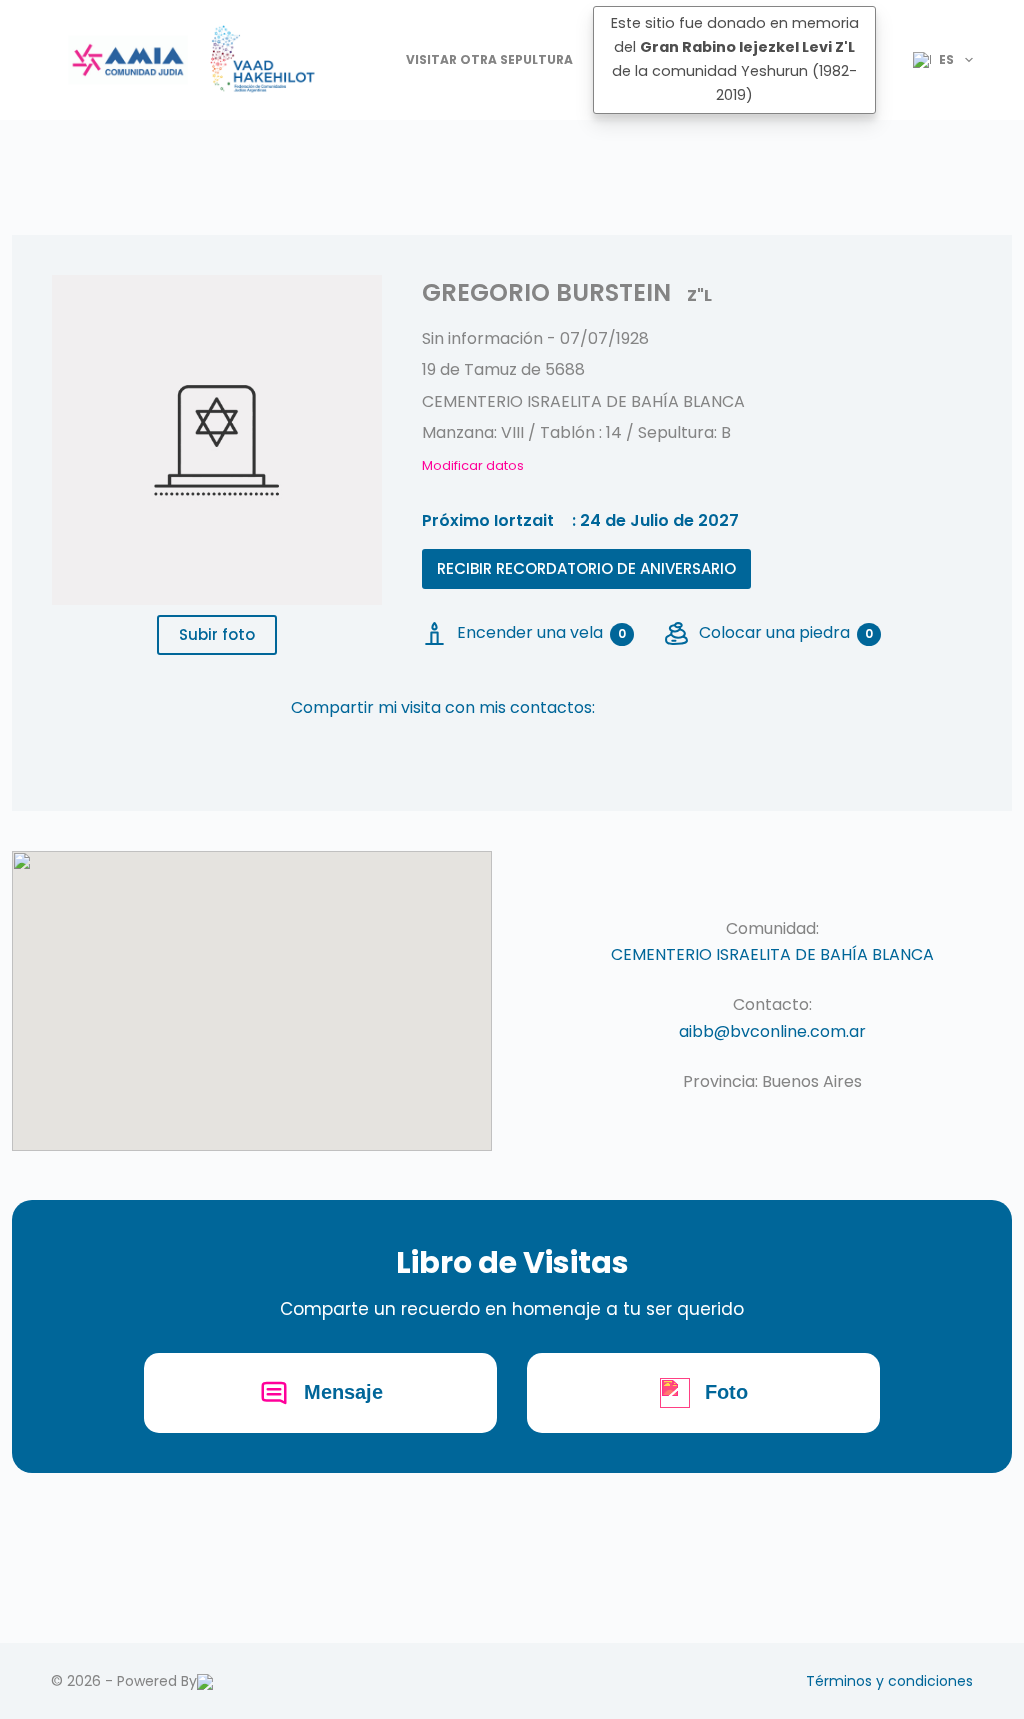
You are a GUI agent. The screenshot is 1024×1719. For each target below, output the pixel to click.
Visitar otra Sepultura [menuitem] (489, 59)
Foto (726, 1392)
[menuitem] (934, 60)
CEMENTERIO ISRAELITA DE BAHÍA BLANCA (772, 954)
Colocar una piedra (786, 632)
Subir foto (217, 634)
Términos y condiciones (889, 1681)
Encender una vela (541, 632)
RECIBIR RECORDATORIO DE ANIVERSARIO (586, 568)
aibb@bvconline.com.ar (772, 1031)
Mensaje (343, 1392)
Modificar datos (473, 465)
